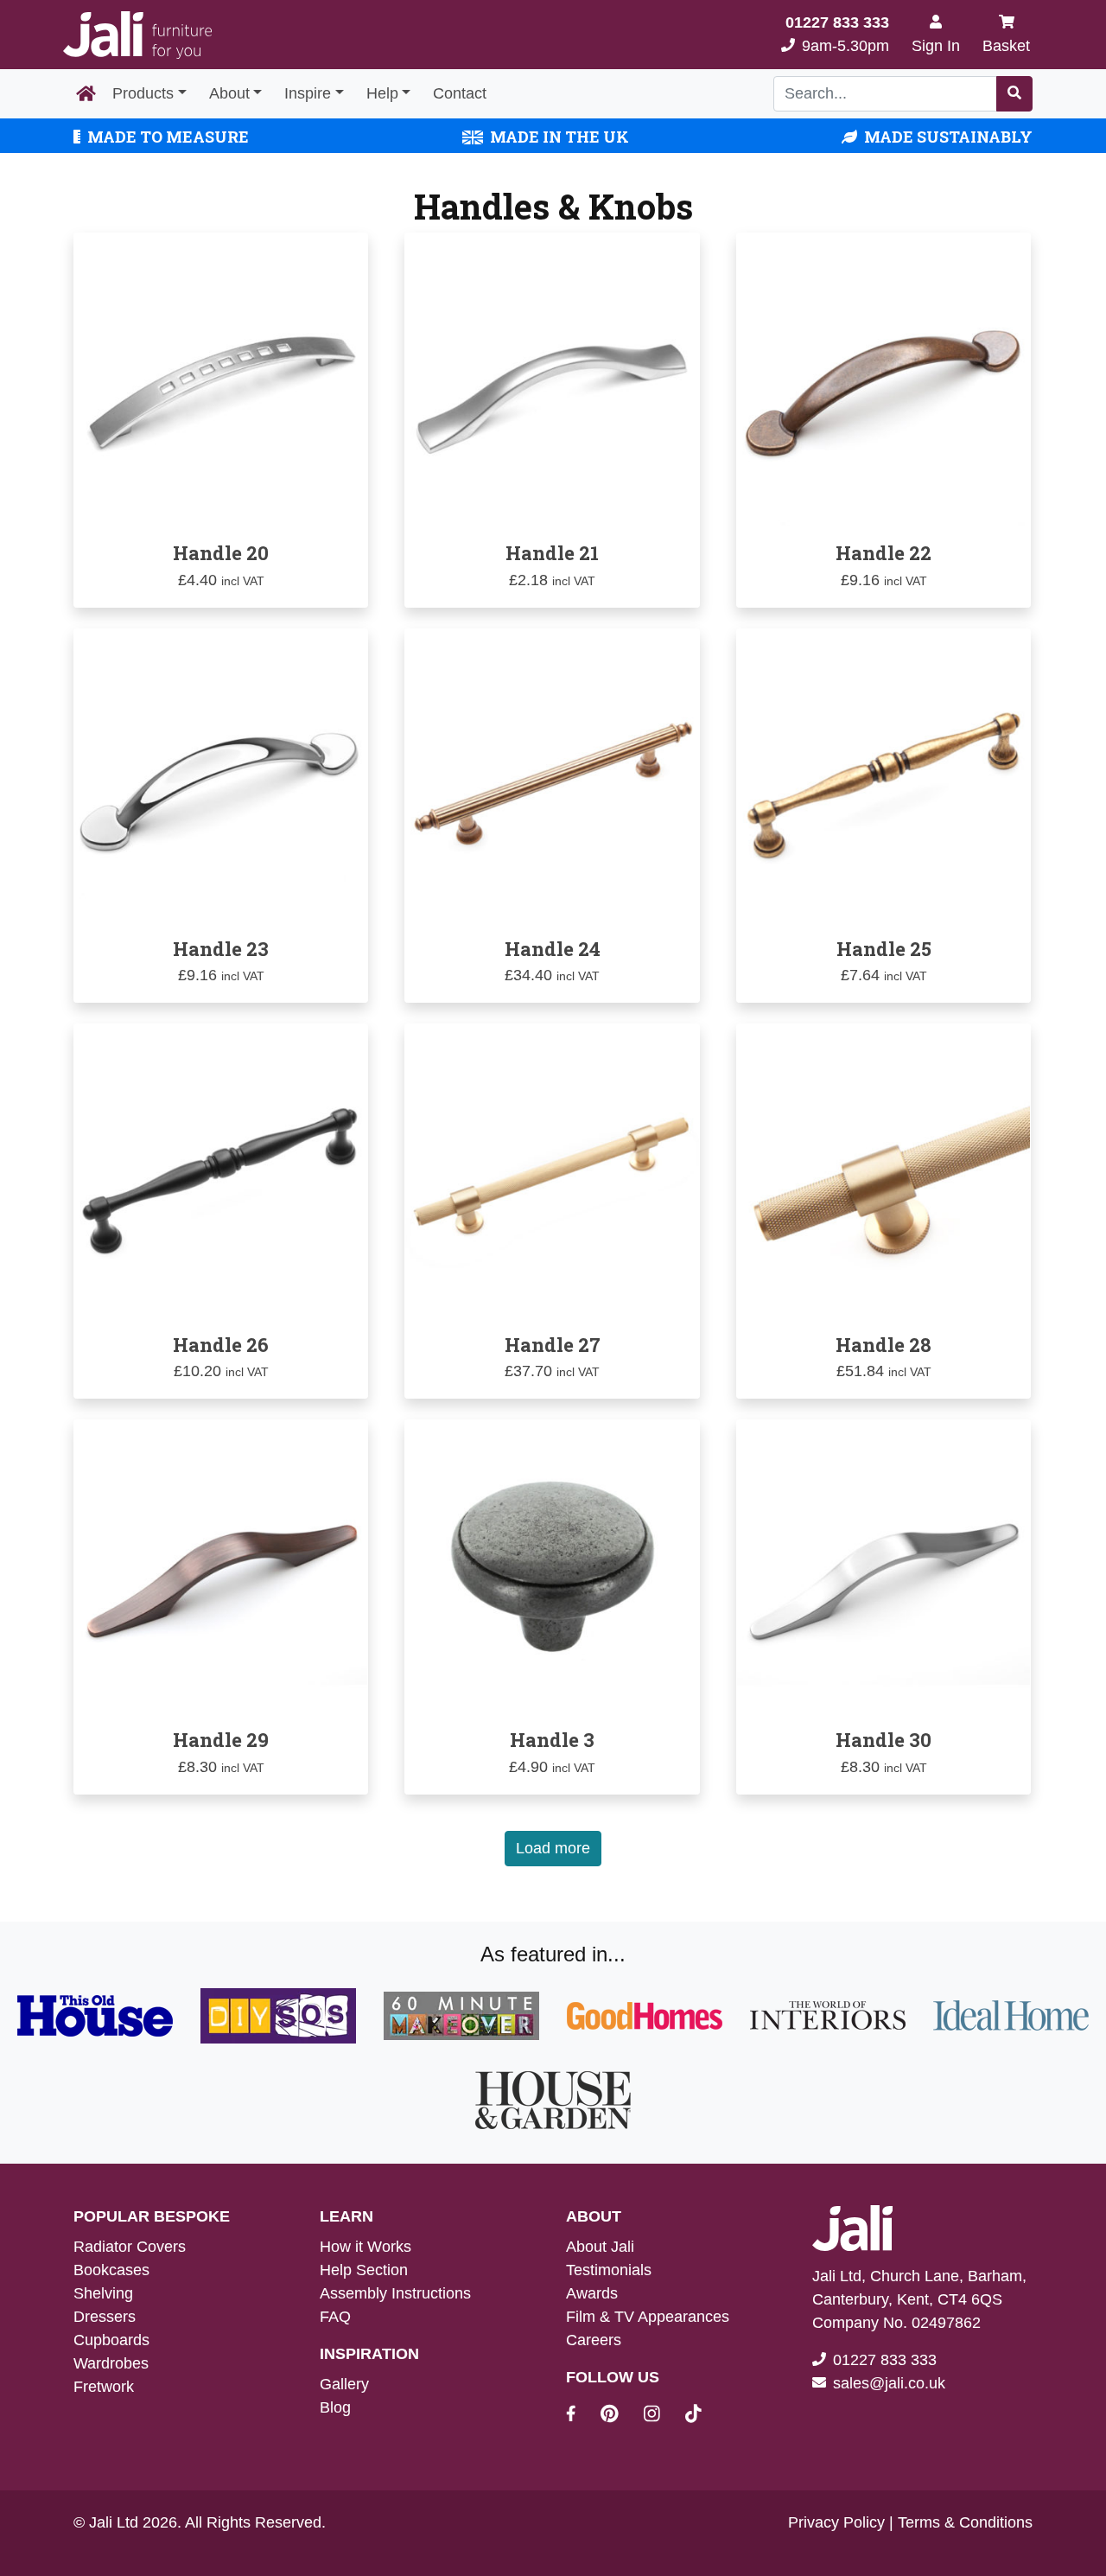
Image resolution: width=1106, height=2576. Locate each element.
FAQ (335, 2317)
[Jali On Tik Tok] (693, 2416)
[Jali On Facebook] (581, 2416)
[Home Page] (86, 94)
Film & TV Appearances (648, 2317)
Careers (594, 2340)
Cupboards (111, 2340)
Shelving (103, 2293)
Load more (553, 1848)
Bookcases (111, 2270)
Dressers (105, 2317)
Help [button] (382, 93)
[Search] (1014, 94)
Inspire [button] (308, 93)
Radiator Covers (130, 2247)
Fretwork (104, 2387)
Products (143, 93)
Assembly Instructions (395, 2293)
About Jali (600, 2247)
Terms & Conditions (965, 2522)
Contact (460, 93)
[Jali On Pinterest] (620, 2416)
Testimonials (609, 2270)
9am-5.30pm (837, 34)
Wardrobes (111, 2363)
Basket (1006, 46)
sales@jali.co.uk (889, 2383)
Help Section (364, 2270)
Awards (592, 2293)
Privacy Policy (836, 2522)
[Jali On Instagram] (662, 2416)
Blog (335, 2407)
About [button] (229, 93)
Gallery (344, 2384)
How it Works (365, 2247)
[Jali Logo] (137, 35)
